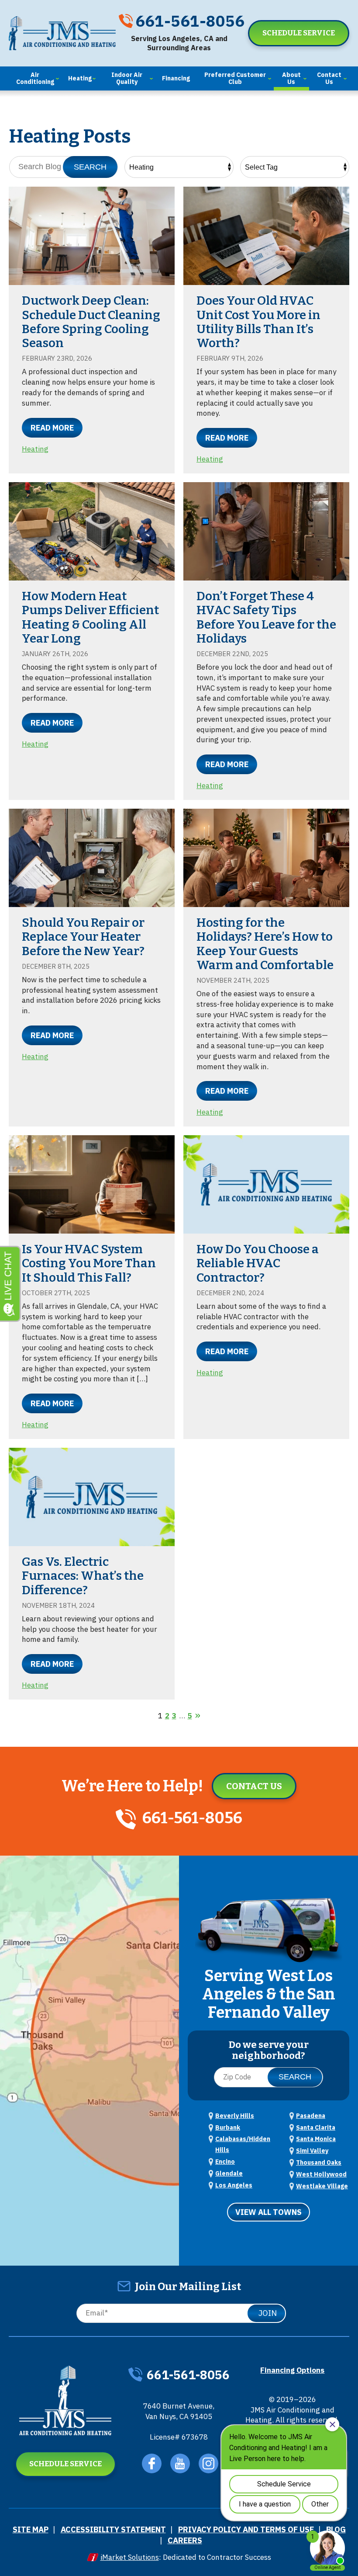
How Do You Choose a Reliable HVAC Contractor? (258, 1263)
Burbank (228, 2128)
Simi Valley (312, 2151)
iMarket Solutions (130, 2557)
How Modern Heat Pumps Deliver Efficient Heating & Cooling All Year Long (90, 617)
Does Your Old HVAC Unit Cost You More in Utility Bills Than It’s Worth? (258, 322)
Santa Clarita (316, 2128)
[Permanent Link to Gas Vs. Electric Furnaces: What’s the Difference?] (92, 1497)
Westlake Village (322, 2186)
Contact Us (254, 1786)
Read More (52, 428)
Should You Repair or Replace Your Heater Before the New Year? (83, 937)
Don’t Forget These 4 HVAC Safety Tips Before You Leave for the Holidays (266, 617)
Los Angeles (234, 2185)
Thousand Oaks (319, 2162)
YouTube (180, 2463)
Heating (35, 449)
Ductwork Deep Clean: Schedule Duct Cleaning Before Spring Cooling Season (91, 322)
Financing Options (292, 2370)
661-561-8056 (190, 21)
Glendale (229, 2173)
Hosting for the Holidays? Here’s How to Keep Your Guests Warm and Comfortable (265, 944)
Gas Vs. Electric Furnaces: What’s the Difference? (83, 1576)
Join (268, 2313)
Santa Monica (316, 2139)
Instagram (208, 2463)
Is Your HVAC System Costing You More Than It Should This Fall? (89, 1263)
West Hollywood (321, 2174)
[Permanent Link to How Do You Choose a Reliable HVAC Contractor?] (266, 1184)
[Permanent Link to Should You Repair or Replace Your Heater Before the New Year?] (92, 858)
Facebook (152, 2463)
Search (90, 167)
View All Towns (268, 2212)
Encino (225, 2162)
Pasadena (311, 2116)
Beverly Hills (235, 2116)
